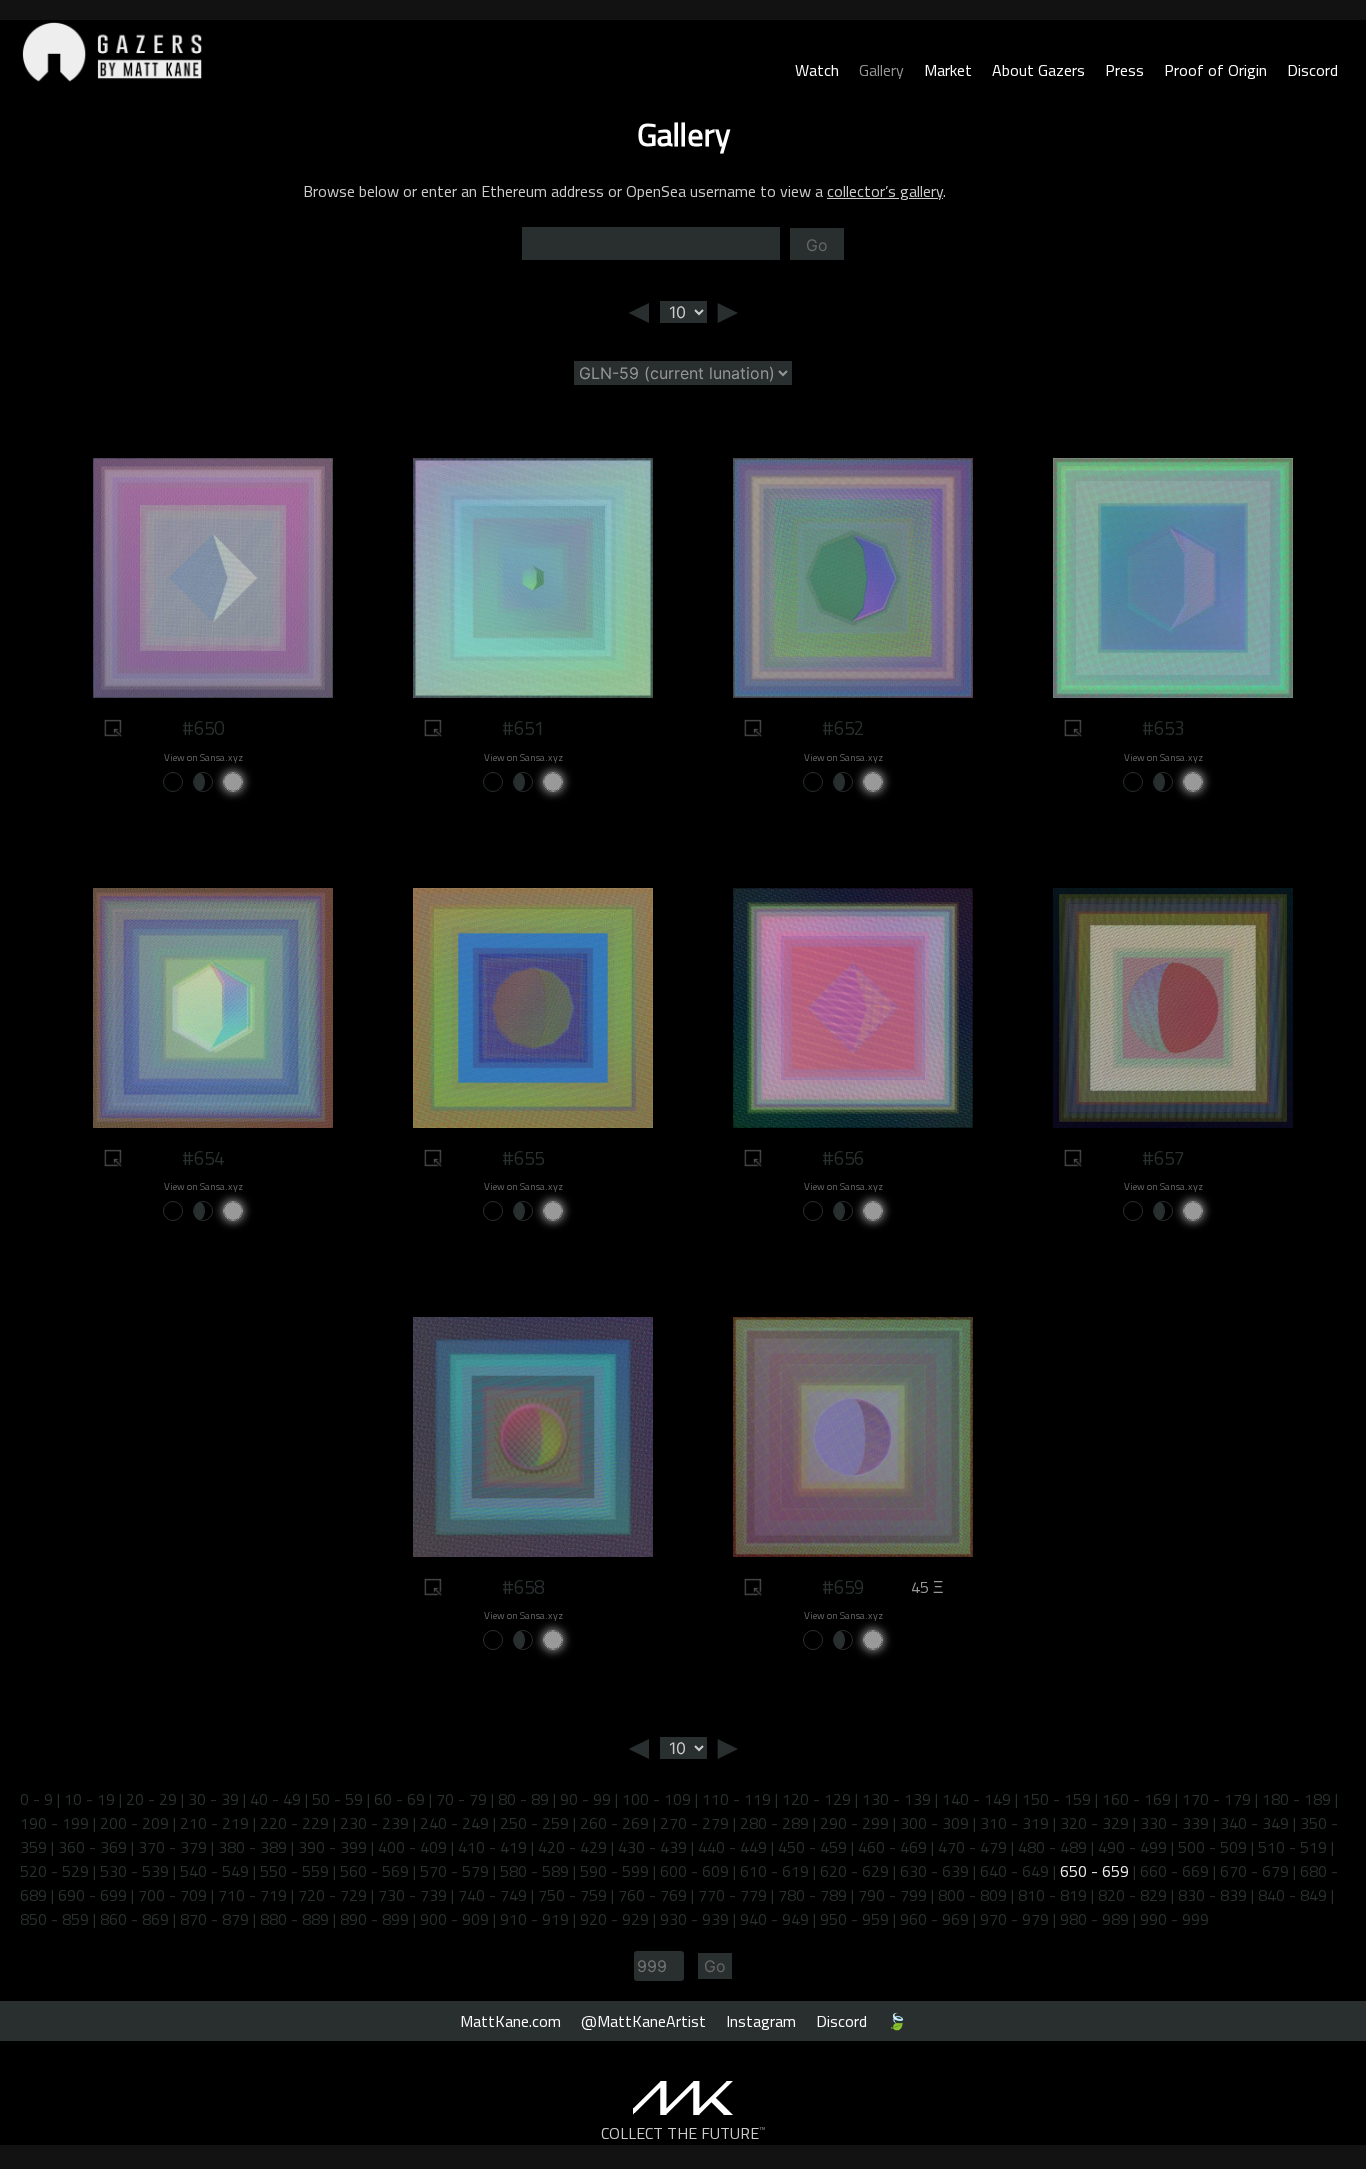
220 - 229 (294, 1823)
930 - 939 (694, 1919)
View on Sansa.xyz (203, 757)
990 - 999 (1174, 1919)
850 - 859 (54, 1919)
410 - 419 (492, 1847)
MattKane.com (510, 2021)
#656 (843, 1158)
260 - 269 (614, 1823)
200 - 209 (134, 1823)
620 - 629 (854, 1871)
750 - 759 (572, 1895)
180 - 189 (1296, 1799)
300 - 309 (934, 1823)
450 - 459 (812, 1847)
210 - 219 (214, 1823)
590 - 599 (614, 1871)
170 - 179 (1216, 1799)
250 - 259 (534, 1823)
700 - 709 (172, 1895)
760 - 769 (652, 1895)
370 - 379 (172, 1847)
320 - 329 (1094, 1823)
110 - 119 (736, 1799)
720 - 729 (332, 1895)
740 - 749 (492, 1895)
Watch (817, 70)
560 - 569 (374, 1871)
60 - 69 (399, 1799)
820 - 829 (1132, 1895)
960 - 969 (934, 1919)
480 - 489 (1052, 1847)
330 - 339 (1174, 1823)
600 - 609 (694, 1871)
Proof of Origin (1215, 70)
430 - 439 (652, 1847)
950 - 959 (854, 1919)
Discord (1312, 70)
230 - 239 (374, 1823)
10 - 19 (89, 1799)
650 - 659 (1094, 1871)
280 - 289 (774, 1823)
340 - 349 (1254, 1823)
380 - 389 (252, 1847)
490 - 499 (1132, 1847)
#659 (843, 1587)
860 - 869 (134, 1919)
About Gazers (1038, 70)
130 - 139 (896, 1799)
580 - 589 (534, 1871)
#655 (523, 1158)
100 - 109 (656, 1799)
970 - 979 (1014, 1919)
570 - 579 (454, 1871)
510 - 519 (1292, 1847)
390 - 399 (332, 1847)
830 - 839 (1212, 1895)
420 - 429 (572, 1847)
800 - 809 (972, 1895)
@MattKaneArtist (643, 2021)
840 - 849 (1292, 1895)
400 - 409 (412, 1847)
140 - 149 (976, 1799)
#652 (843, 728)
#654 (203, 1158)
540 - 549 (214, 1871)
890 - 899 (374, 1919)
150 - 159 (1056, 1799)
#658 (523, 1587)
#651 (523, 728)
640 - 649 (1014, 1871)
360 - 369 (92, 1847)
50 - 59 (337, 1799)
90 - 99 (585, 1799)
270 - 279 (694, 1823)
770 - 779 (732, 1895)
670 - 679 (1254, 1871)
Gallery (881, 70)
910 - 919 (534, 1919)
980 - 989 (1094, 1919)
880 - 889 (294, 1919)
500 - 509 (1212, 1847)
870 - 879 (214, 1919)
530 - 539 (134, 1871)
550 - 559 (294, 1871)
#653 (1163, 728)
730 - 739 (412, 1895)
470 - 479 (972, 1847)
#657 (1163, 1158)
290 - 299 (854, 1823)
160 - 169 (1136, 1799)
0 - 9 (36, 1799)
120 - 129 (816, 1799)
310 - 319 (1014, 1823)
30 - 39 (213, 1799)
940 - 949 (774, 1919)
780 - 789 (812, 1895)
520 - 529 (54, 1871)
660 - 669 (1174, 1871)
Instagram (761, 2021)
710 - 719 (252, 1895)
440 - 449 (732, 1847)
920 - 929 (614, 1919)
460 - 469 (892, 1847)
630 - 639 (934, 1871)
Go (817, 245)
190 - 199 (54, 1823)
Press (1124, 70)
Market (948, 70)
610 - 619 (774, 1871)
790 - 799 (892, 1895)
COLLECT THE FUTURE (683, 2133)
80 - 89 (523, 1799)
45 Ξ (927, 1587)
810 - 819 (1052, 1895)
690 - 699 (92, 1895)
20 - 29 (151, 1799)
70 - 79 (461, 1799)
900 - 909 (454, 1919)
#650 (203, 728)
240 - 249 (454, 1823)
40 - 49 (275, 1799)
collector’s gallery (885, 191)
